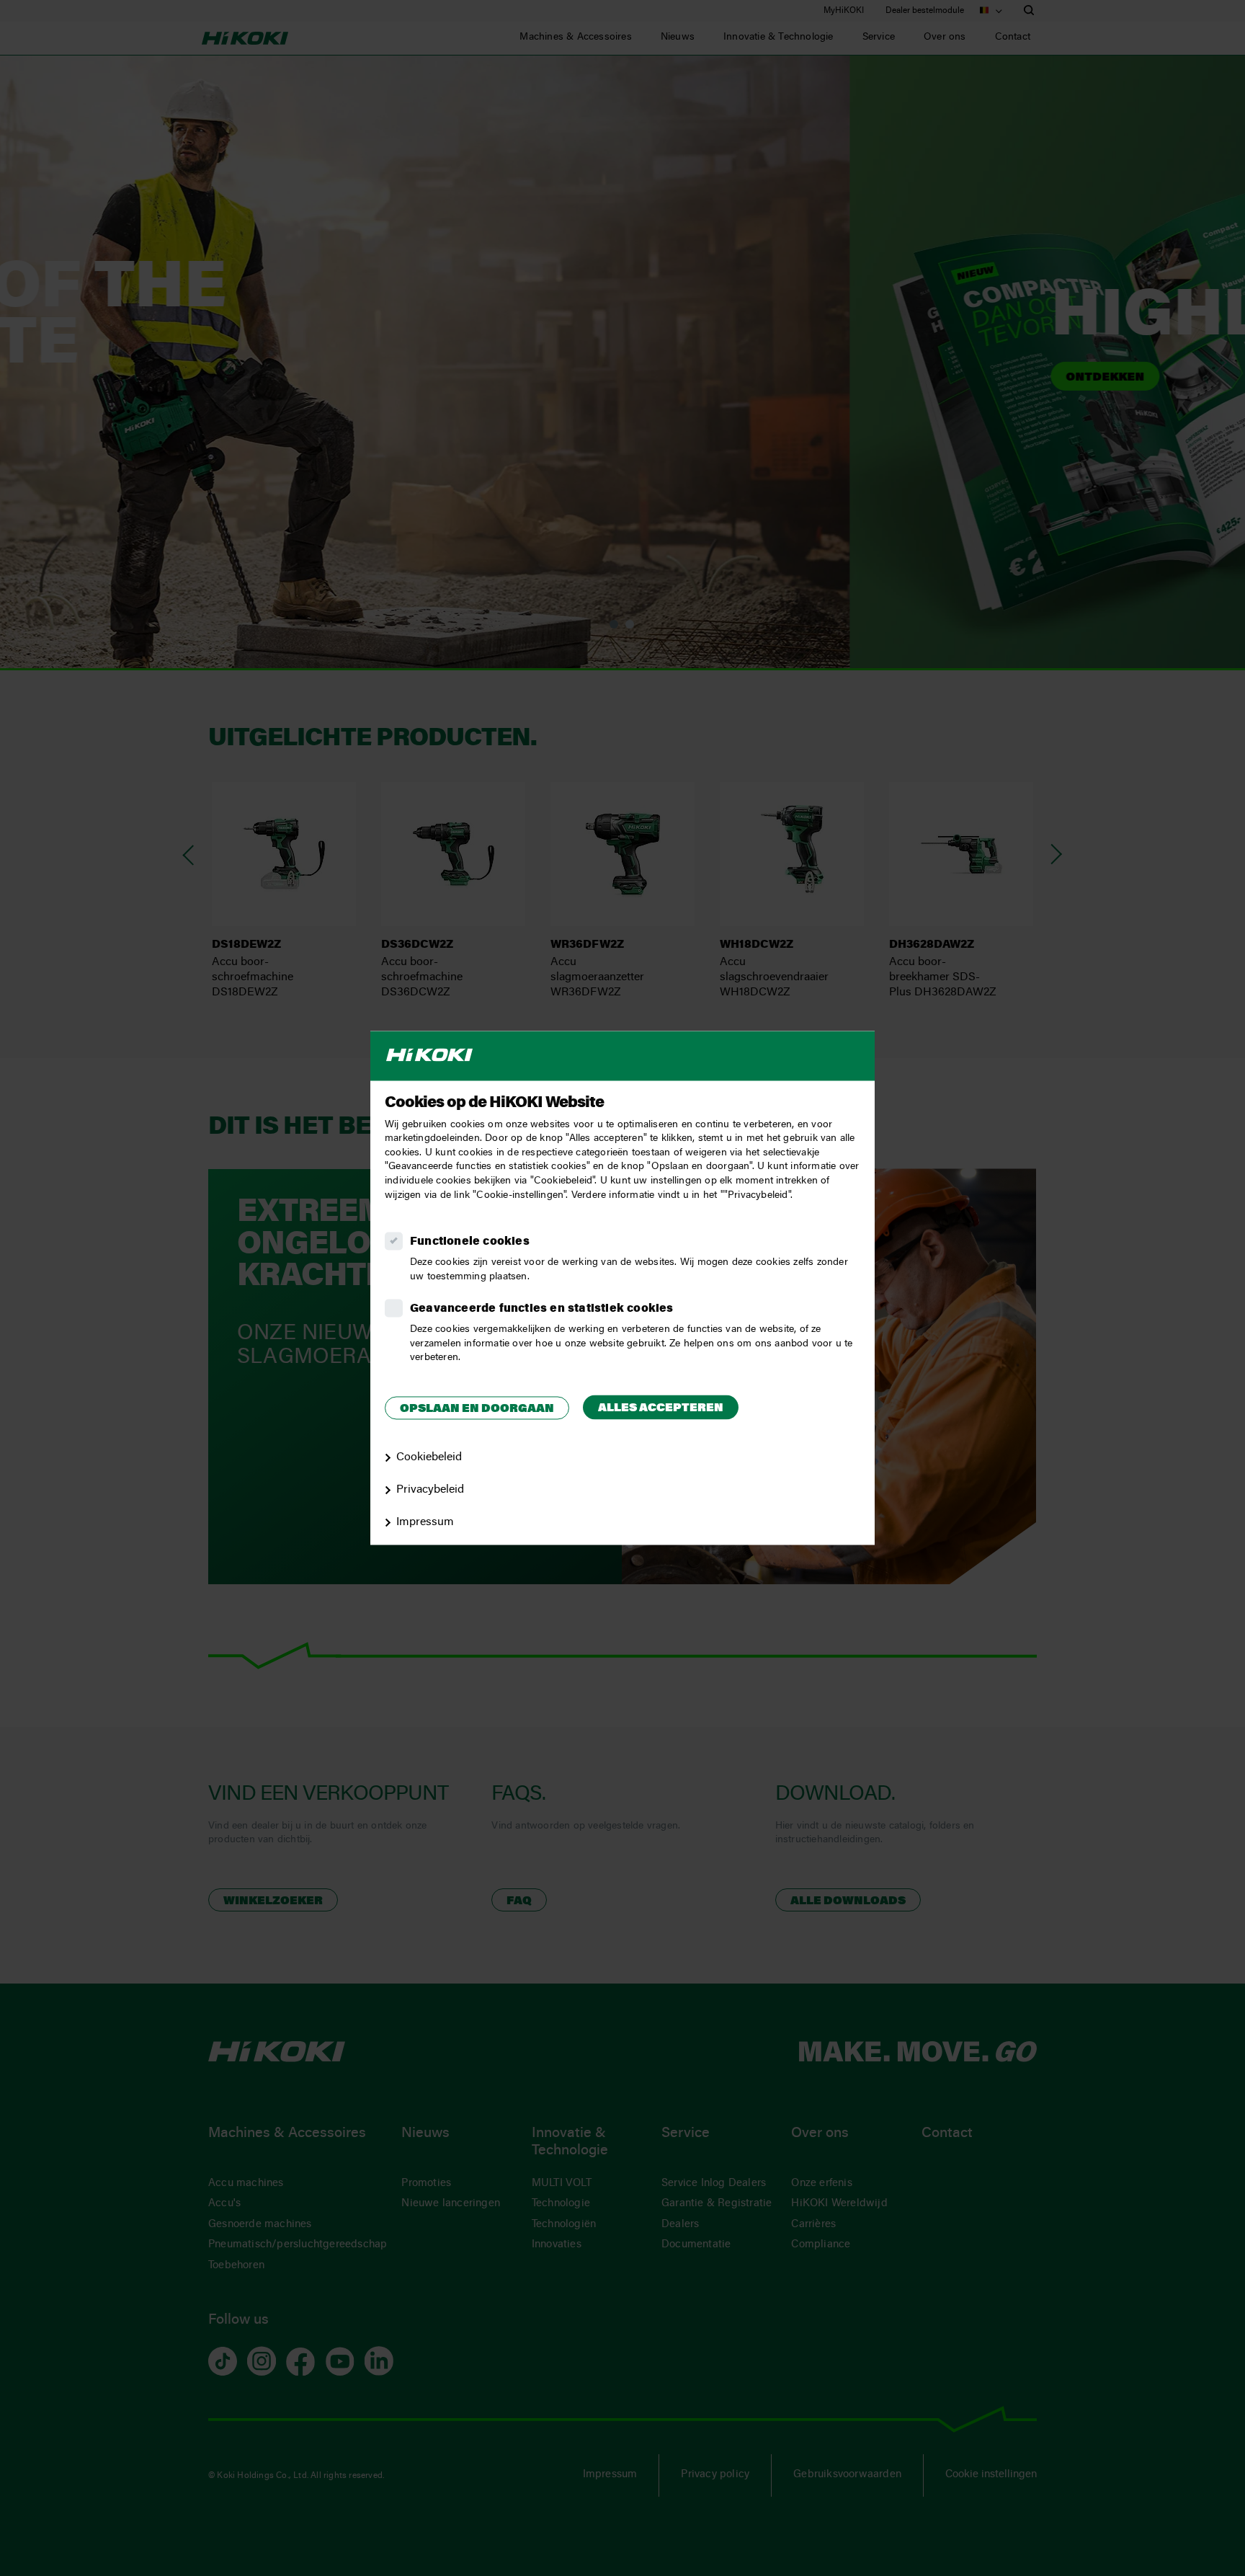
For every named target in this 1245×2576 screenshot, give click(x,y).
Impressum (425, 1522)
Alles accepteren (661, 1408)
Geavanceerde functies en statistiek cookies (542, 1310)
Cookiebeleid (429, 1458)
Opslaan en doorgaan (477, 1409)
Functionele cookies (470, 1243)
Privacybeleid (430, 1490)
